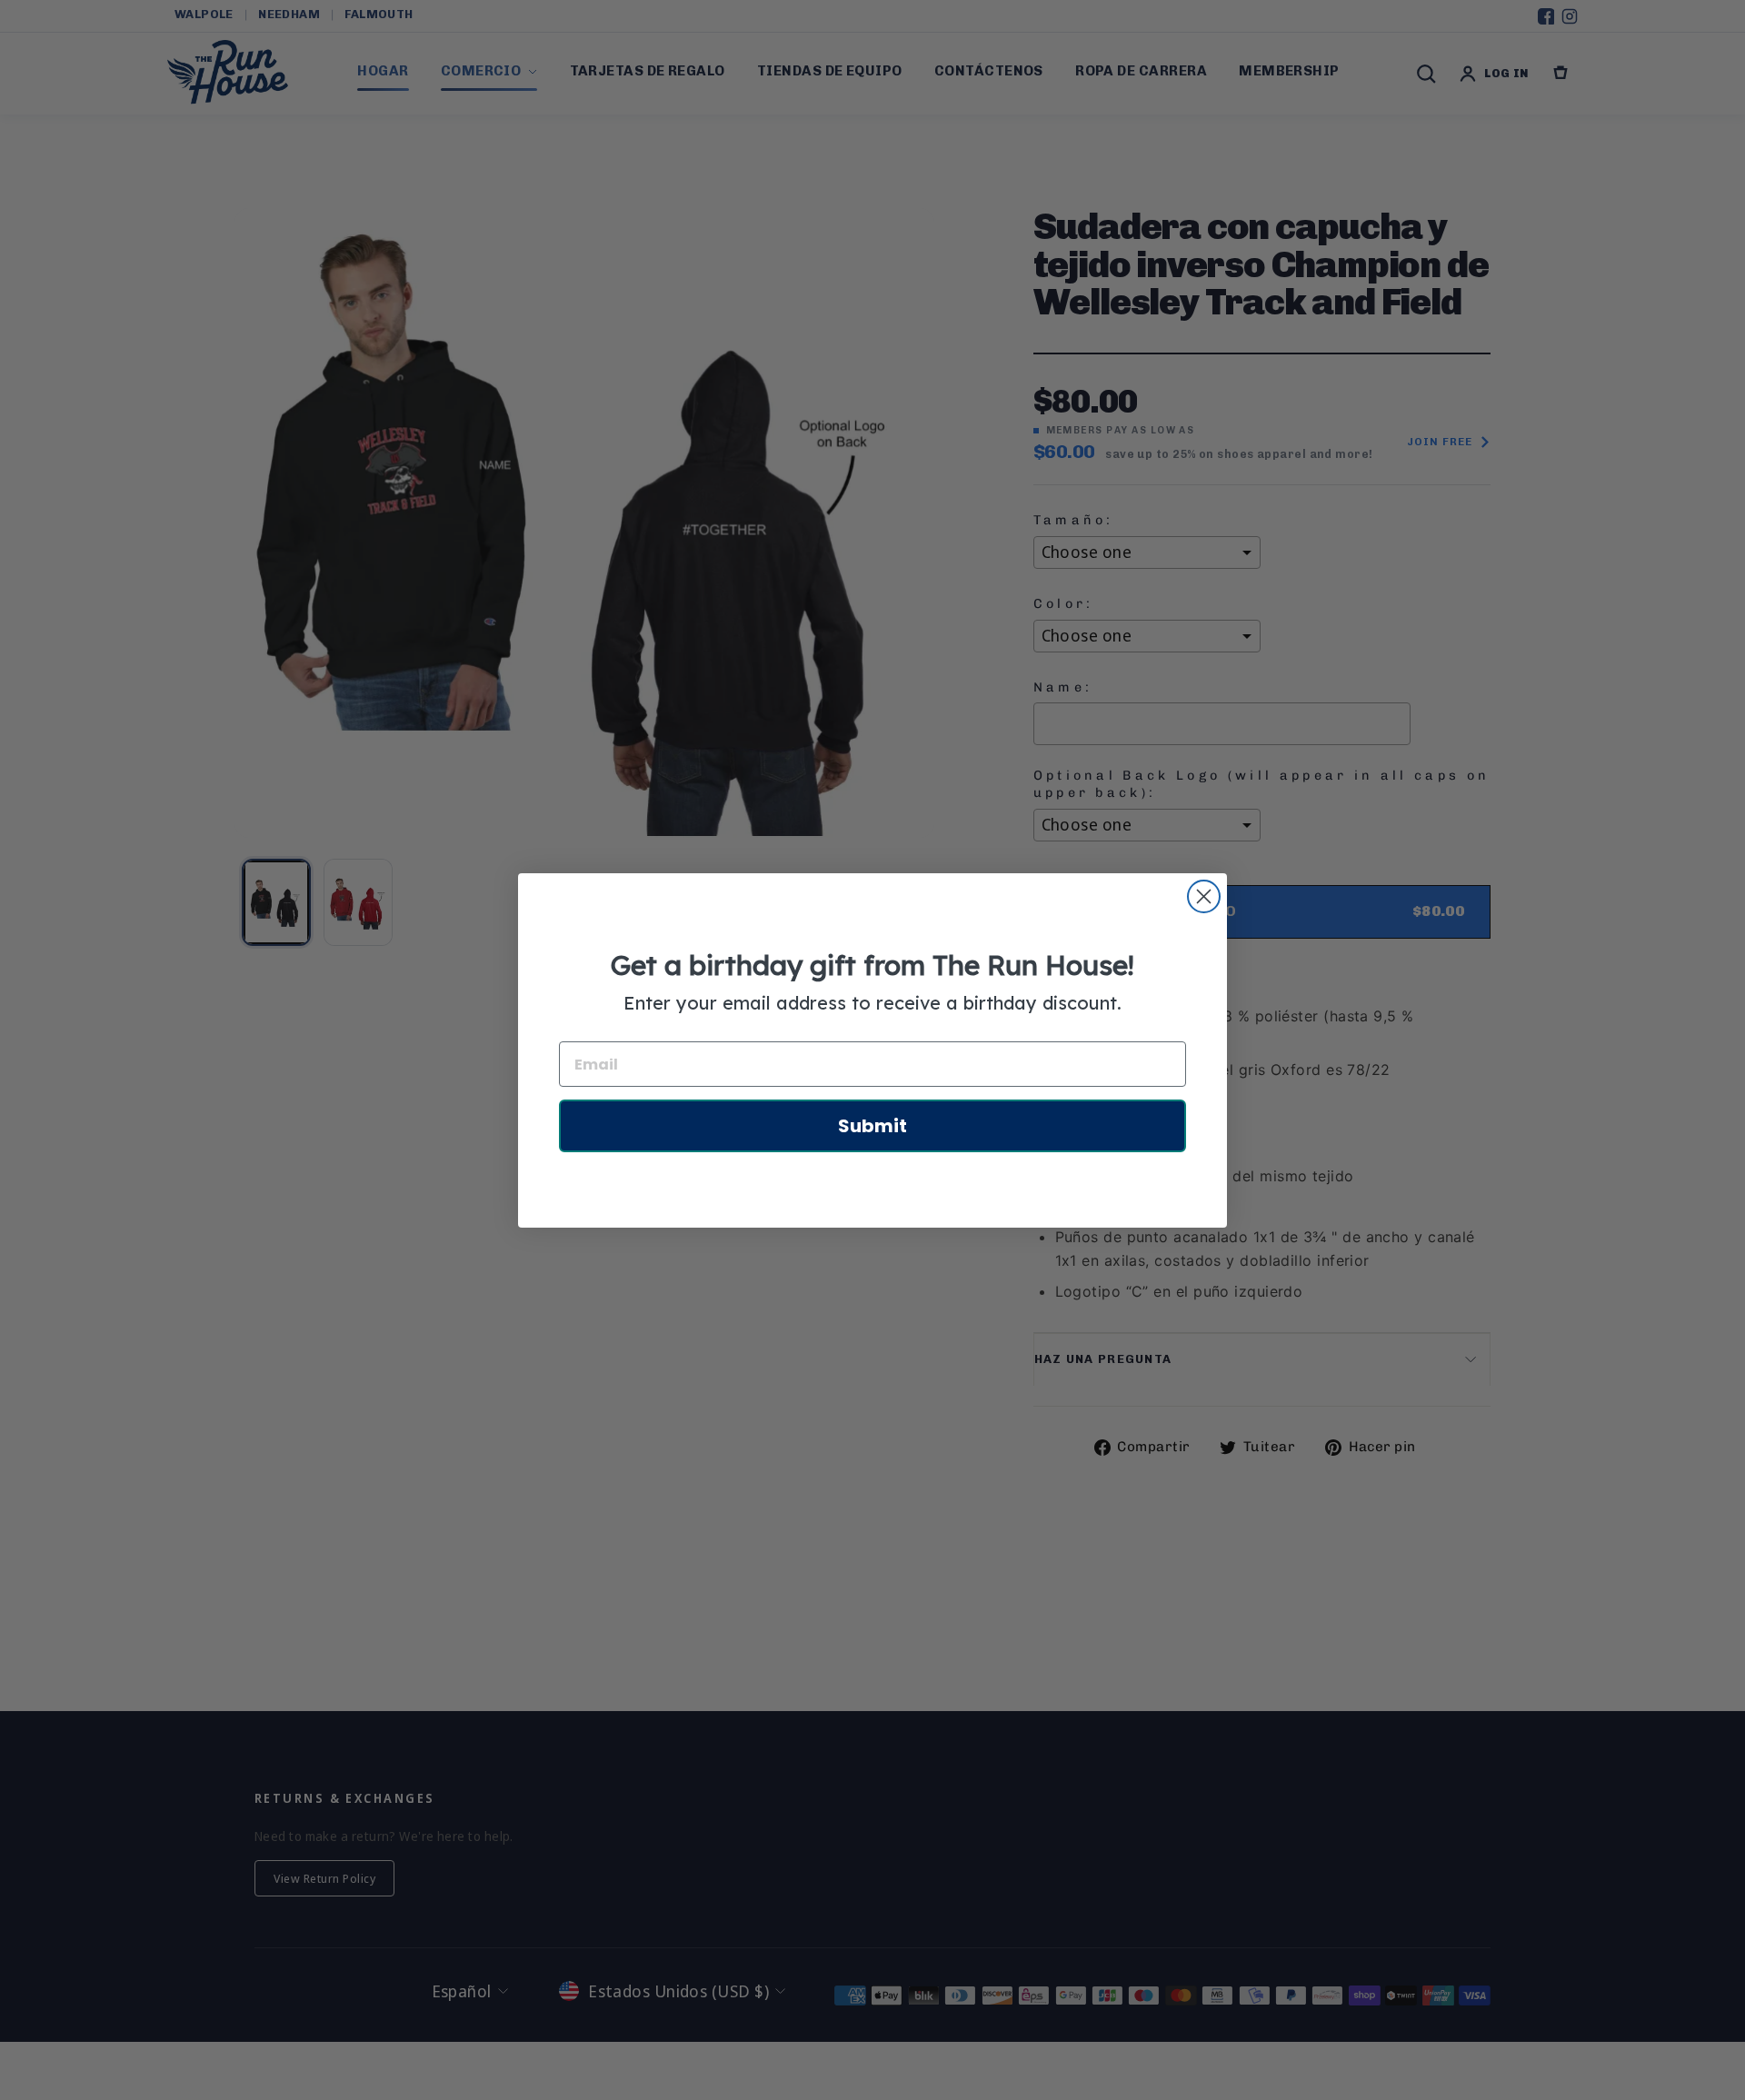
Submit (872, 1126)
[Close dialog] (1204, 896)
